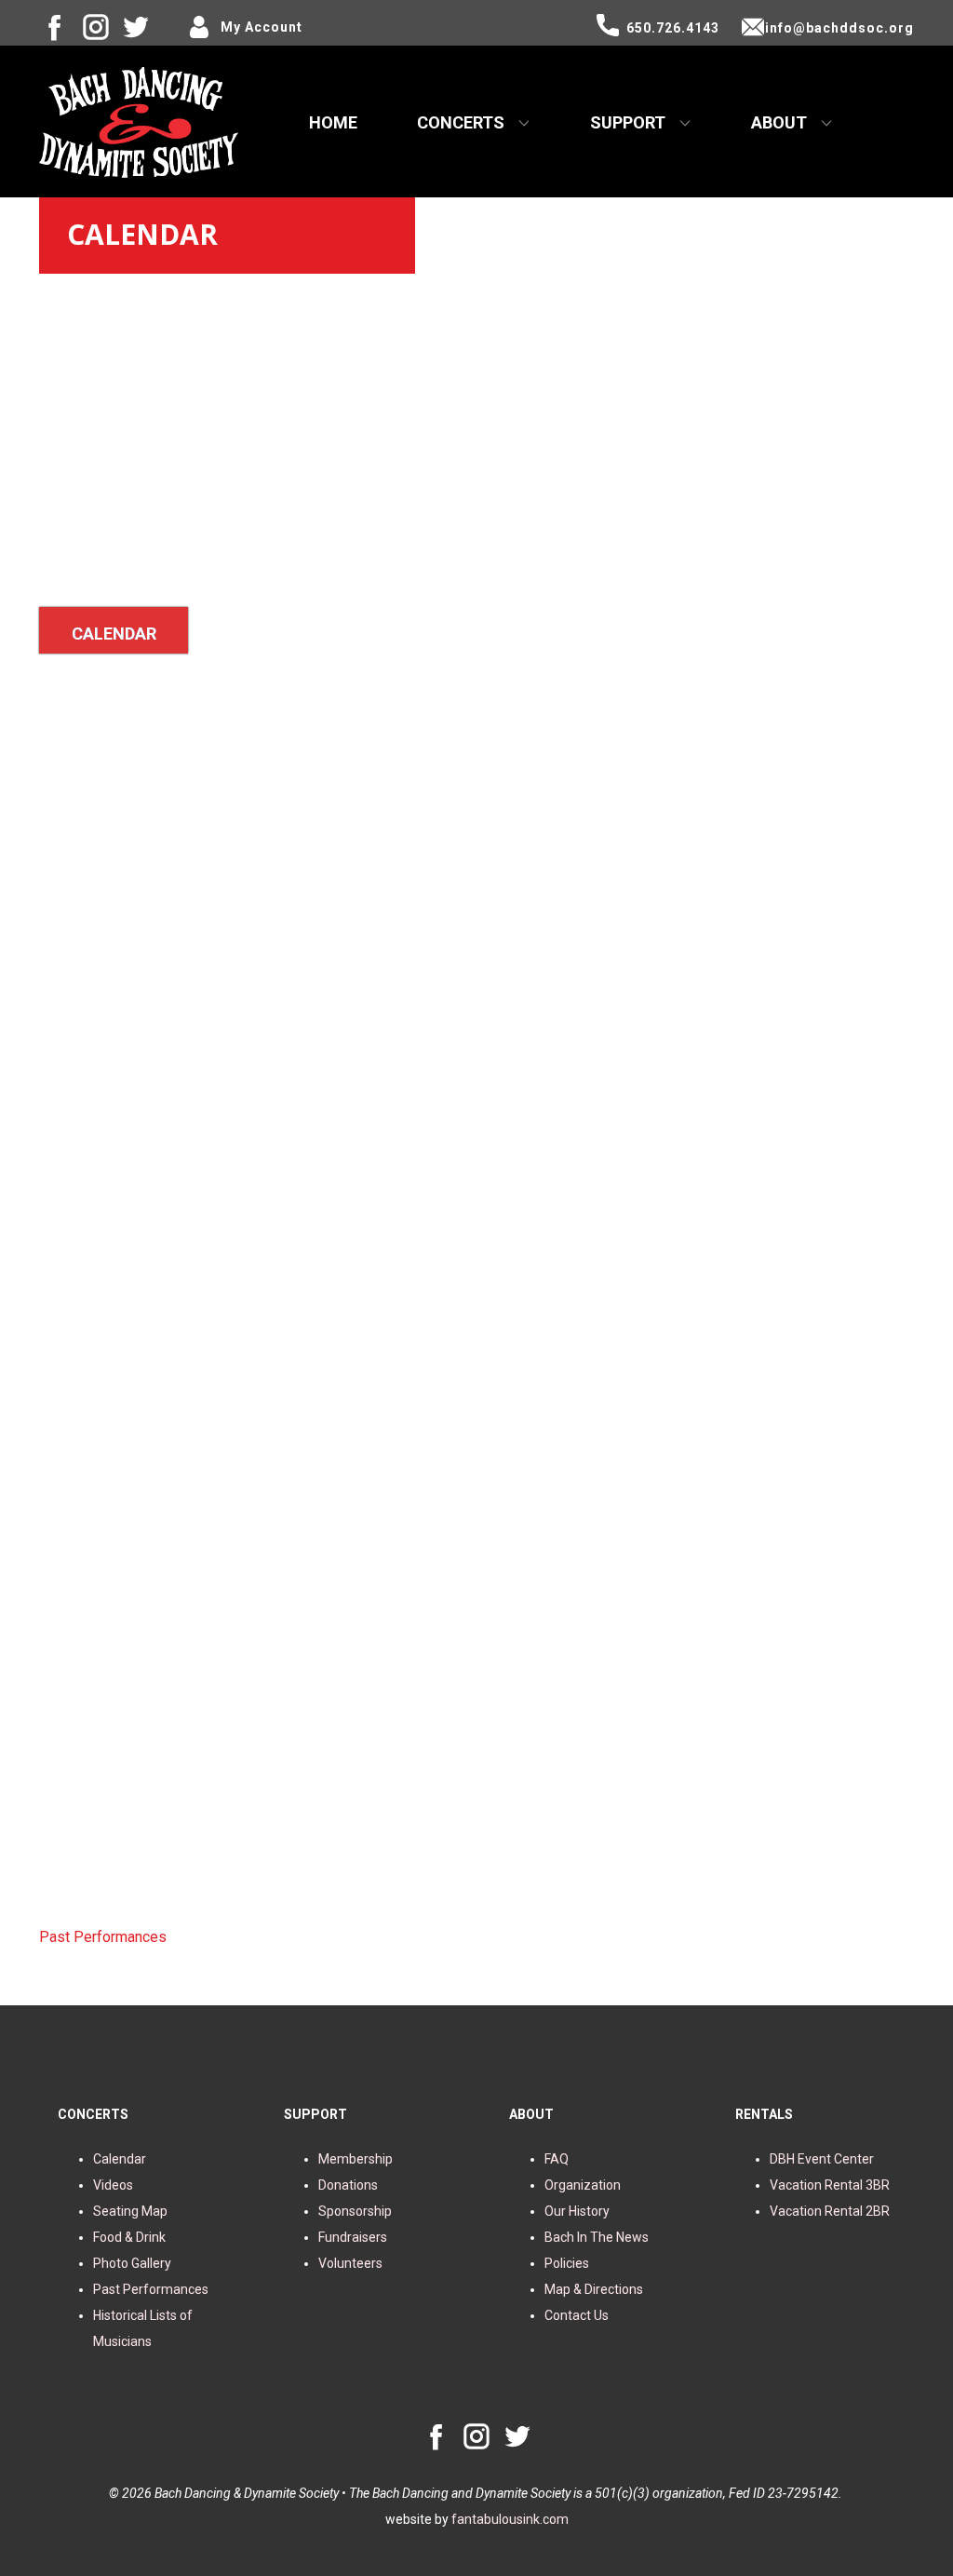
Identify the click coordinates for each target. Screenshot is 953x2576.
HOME (333, 122)
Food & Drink (129, 2237)
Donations (348, 2185)
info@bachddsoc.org (839, 28)
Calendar (120, 2159)
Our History (577, 2211)
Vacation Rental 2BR (830, 2211)
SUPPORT (628, 122)
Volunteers (350, 2263)
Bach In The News (597, 2237)
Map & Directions (594, 2289)
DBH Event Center (822, 2159)
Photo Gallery (132, 2263)
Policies (567, 2263)
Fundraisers (353, 2237)
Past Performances (103, 1937)
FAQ (557, 2159)
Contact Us (577, 2315)
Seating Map (130, 2211)
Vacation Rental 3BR (830, 2185)
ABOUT (779, 122)
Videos (113, 2185)
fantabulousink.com (510, 2519)
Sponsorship (355, 2211)
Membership (356, 2159)
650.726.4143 (673, 28)
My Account (262, 27)
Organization (583, 2185)
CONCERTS (461, 122)
